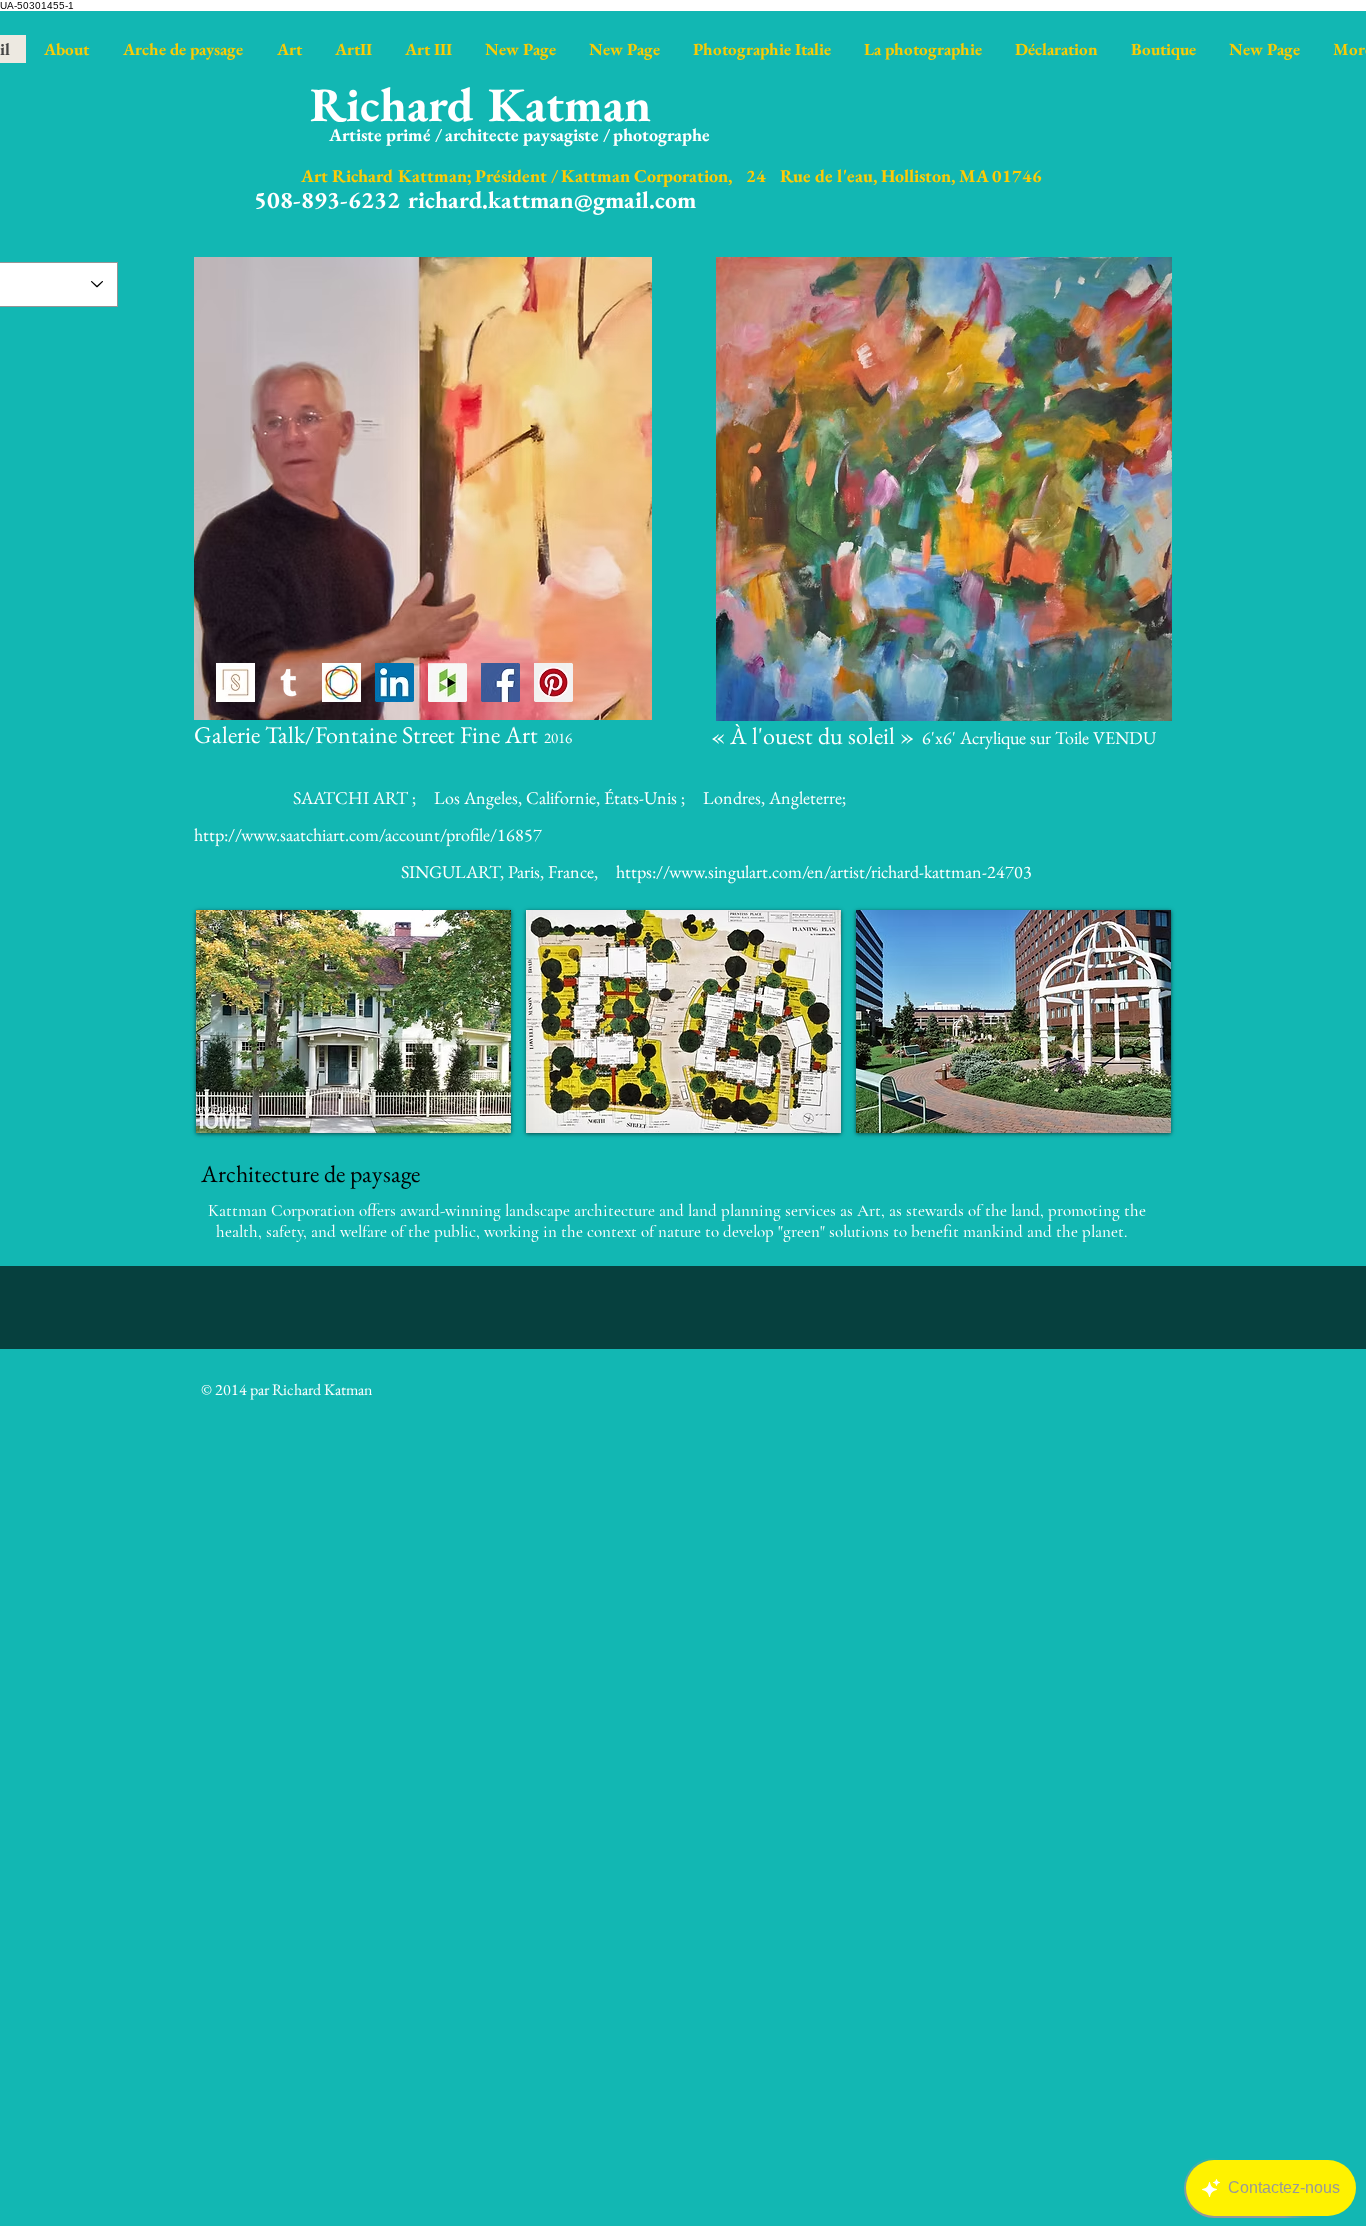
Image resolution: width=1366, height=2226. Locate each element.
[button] (353, 1021)
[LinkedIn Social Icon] (394, 682)
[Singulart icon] (235, 682)
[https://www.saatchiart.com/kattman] (341, 682)
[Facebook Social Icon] (500, 682)
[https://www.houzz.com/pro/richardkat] (447, 682)
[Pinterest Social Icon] (553, 682)
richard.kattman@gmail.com (552, 199)
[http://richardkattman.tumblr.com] (288, 682)
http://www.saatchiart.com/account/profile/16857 (368, 834)
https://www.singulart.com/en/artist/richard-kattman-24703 (824, 871)
